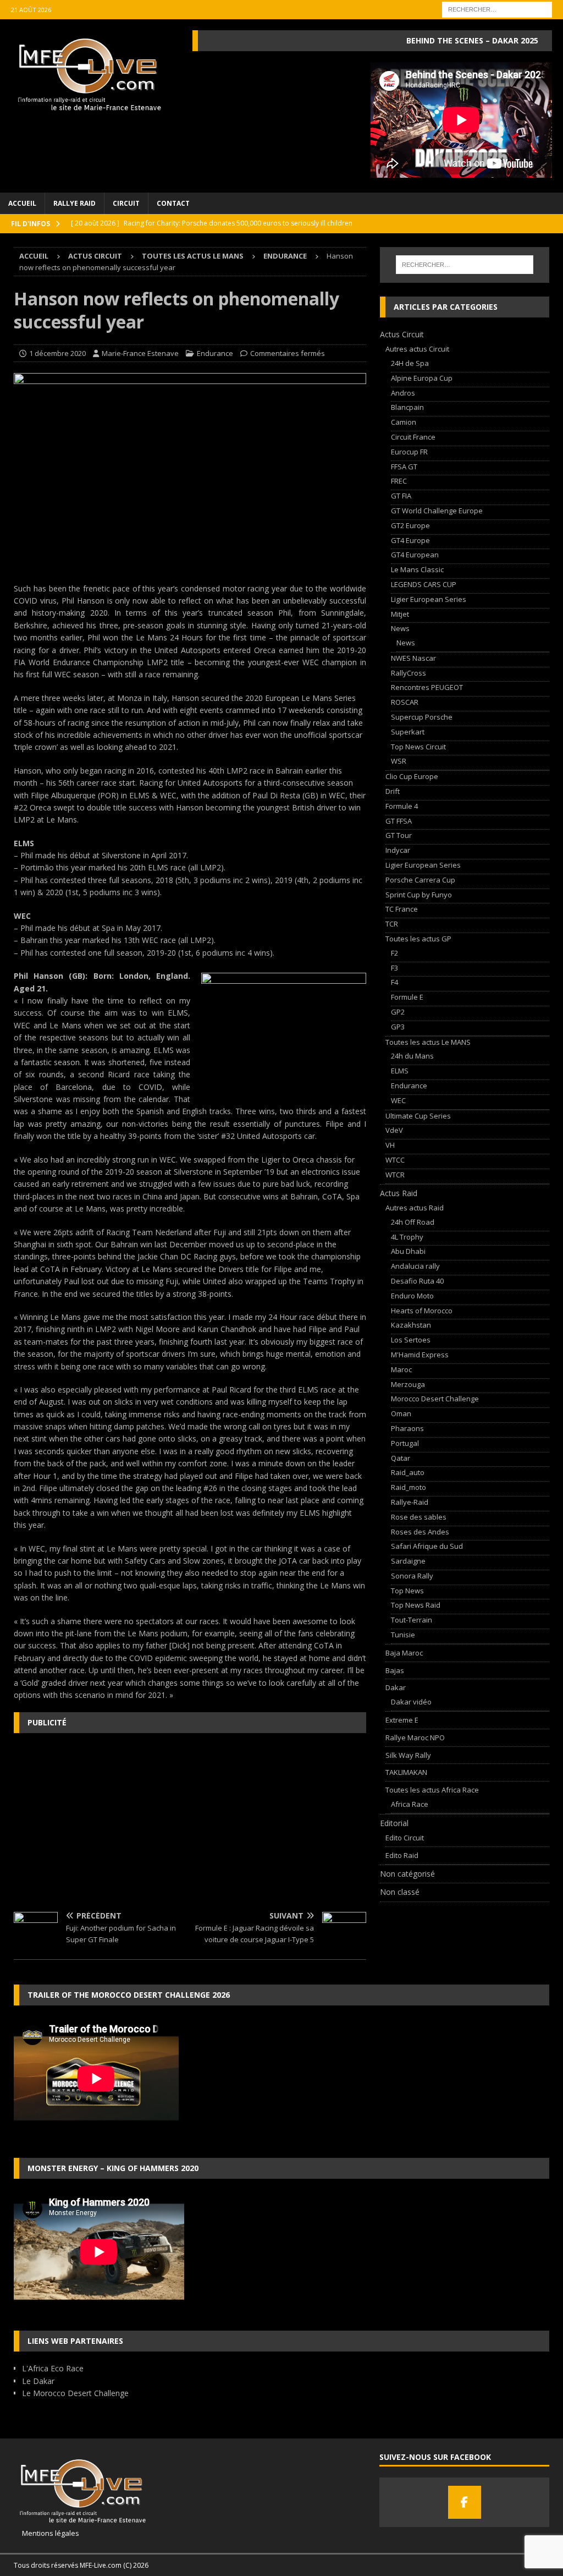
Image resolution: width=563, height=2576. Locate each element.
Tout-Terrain (412, 1620)
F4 (394, 982)
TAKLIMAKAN (406, 1772)
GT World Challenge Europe (437, 511)
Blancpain (407, 407)
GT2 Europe (410, 525)
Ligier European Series (429, 599)
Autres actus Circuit (417, 349)
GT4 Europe (410, 540)
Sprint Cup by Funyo (419, 895)
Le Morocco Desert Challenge (75, 2393)
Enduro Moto (412, 1296)
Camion (404, 422)
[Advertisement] (190, 1821)
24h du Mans (412, 1056)
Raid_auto (408, 1472)
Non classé (400, 1892)
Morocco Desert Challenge (435, 1399)
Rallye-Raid (410, 1502)
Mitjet (400, 614)
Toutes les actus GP (418, 939)
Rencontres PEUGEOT (427, 687)
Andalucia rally (415, 1266)
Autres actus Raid (415, 1208)
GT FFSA (399, 821)
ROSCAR (405, 702)
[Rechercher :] (497, 9)
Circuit (126, 203)
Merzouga (408, 1384)
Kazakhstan (411, 1325)
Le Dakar (38, 2381)
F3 (394, 968)
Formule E (407, 997)
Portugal (405, 1443)
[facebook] (465, 2502)
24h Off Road (413, 1222)
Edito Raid (402, 1855)
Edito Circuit (405, 1838)
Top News (407, 1591)
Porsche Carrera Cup (420, 880)
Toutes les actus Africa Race (432, 1790)
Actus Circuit (95, 256)
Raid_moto (409, 1487)
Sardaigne (408, 1561)
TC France (402, 909)
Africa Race (410, 1804)
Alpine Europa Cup (422, 378)
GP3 (398, 1027)
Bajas (395, 1670)
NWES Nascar (413, 658)
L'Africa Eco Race (53, 2368)
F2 (394, 953)
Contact (173, 203)
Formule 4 (402, 806)
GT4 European (415, 555)
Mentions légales (46, 2533)
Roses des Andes (420, 1532)
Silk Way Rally (408, 1755)
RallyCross (409, 673)
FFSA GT (404, 467)
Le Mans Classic (417, 569)
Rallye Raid (74, 203)
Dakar (396, 1687)
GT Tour (399, 835)
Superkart (408, 732)
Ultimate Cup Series (418, 1116)
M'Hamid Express (420, 1355)
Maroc (401, 1369)
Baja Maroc (404, 1653)
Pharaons (407, 1428)
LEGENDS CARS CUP (424, 584)
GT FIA (401, 496)
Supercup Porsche (422, 717)
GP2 (398, 1012)
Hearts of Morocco (422, 1311)
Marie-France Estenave (140, 353)
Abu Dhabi (408, 1251)
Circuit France (413, 437)
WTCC (395, 1160)
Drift (393, 791)
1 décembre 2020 (57, 353)
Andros (403, 393)
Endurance (215, 353)
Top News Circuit (418, 747)
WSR (399, 761)
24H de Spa (410, 363)
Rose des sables (419, 1517)
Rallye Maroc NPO (415, 1738)
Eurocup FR (409, 452)
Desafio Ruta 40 (417, 1281)
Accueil (22, 203)
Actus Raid (399, 1193)
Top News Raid (416, 1605)
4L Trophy (407, 1237)
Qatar (401, 1458)
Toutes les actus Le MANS (193, 256)
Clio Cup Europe (412, 776)
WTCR (395, 1175)
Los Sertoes (411, 1340)
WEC (398, 1100)
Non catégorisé (407, 1874)
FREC (399, 481)
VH (390, 1145)
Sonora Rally (412, 1576)
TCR (392, 924)
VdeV (394, 1130)
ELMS (400, 1071)
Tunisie (403, 1635)
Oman (401, 1413)
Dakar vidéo (411, 1702)
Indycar (398, 850)
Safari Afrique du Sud (427, 1546)
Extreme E (402, 1720)
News (400, 628)
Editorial (394, 1823)
